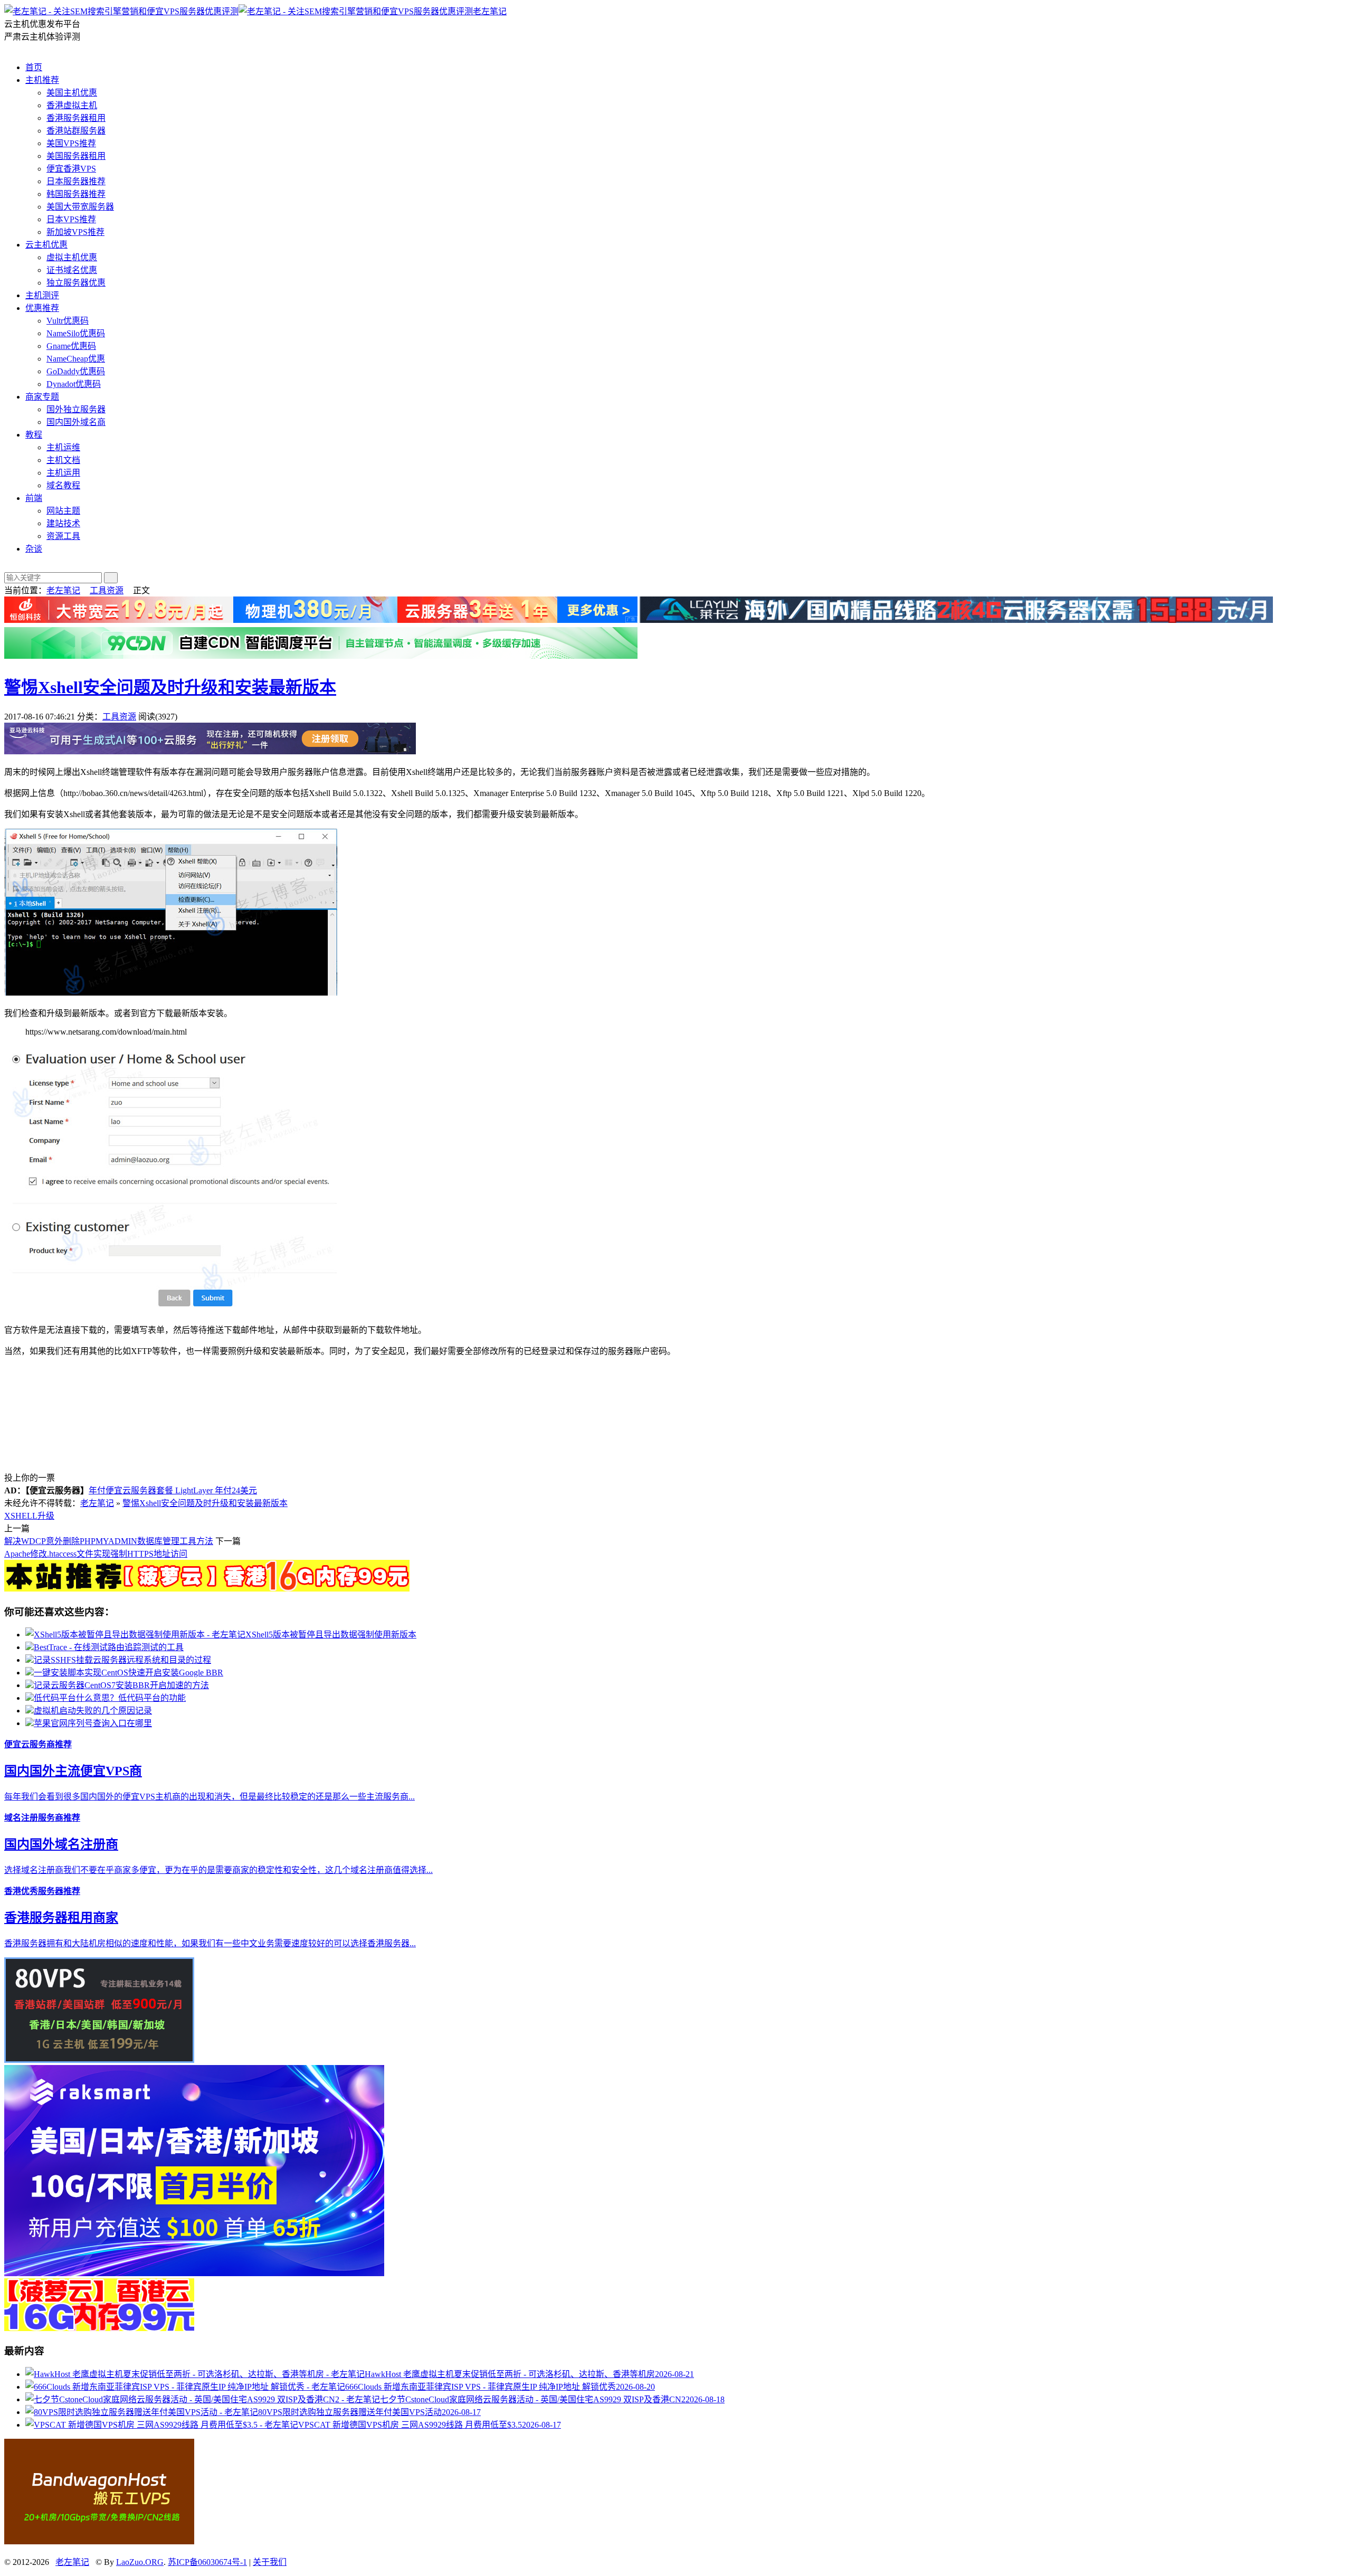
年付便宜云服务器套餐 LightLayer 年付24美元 (173, 1490)
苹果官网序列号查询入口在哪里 (93, 1723)
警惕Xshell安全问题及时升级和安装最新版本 (170, 687)
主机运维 (63, 447)
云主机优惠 (46, 245)
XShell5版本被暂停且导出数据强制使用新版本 (331, 1635)
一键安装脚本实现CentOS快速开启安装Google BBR (129, 1673)
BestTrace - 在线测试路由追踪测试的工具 (109, 1647)
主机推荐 (42, 80)
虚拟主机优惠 (72, 257)
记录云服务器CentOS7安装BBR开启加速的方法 (121, 1685)
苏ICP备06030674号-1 (207, 2562)
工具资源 (107, 590)
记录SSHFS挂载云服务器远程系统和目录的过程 (122, 1660)
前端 (34, 498)
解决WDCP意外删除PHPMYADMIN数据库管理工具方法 (109, 1541)
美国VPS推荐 (71, 143)
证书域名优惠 (72, 270)
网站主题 (63, 511)
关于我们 (270, 2562)
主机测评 (42, 295)
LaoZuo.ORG (140, 2562)
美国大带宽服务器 (80, 207)
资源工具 (63, 536)
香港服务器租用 (76, 118)
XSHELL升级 (29, 1516)
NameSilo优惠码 (76, 333)
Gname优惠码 (71, 346)
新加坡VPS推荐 (75, 232)
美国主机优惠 (72, 93)
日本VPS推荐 (71, 219)
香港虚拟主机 (72, 105)
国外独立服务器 (76, 409)
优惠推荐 (42, 308)
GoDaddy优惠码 (76, 371)
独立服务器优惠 (76, 283)
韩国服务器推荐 (76, 194)
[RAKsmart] (207, 1589)
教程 (34, 435)
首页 (34, 67)
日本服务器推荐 (76, 181)
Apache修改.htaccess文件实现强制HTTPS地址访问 (96, 1554)
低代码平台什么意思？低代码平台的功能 (110, 1698)
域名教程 (63, 485)
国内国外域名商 (76, 422)
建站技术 (63, 523)
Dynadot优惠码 (74, 384)
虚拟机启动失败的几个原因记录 (93, 1711)
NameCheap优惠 (76, 359)
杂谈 (34, 549)
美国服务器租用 (76, 156)
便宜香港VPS (71, 169)
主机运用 (63, 473)
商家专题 (42, 397)
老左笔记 (490, 11)
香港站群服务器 (76, 131)
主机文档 (63, 460)
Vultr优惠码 (68, 321)
